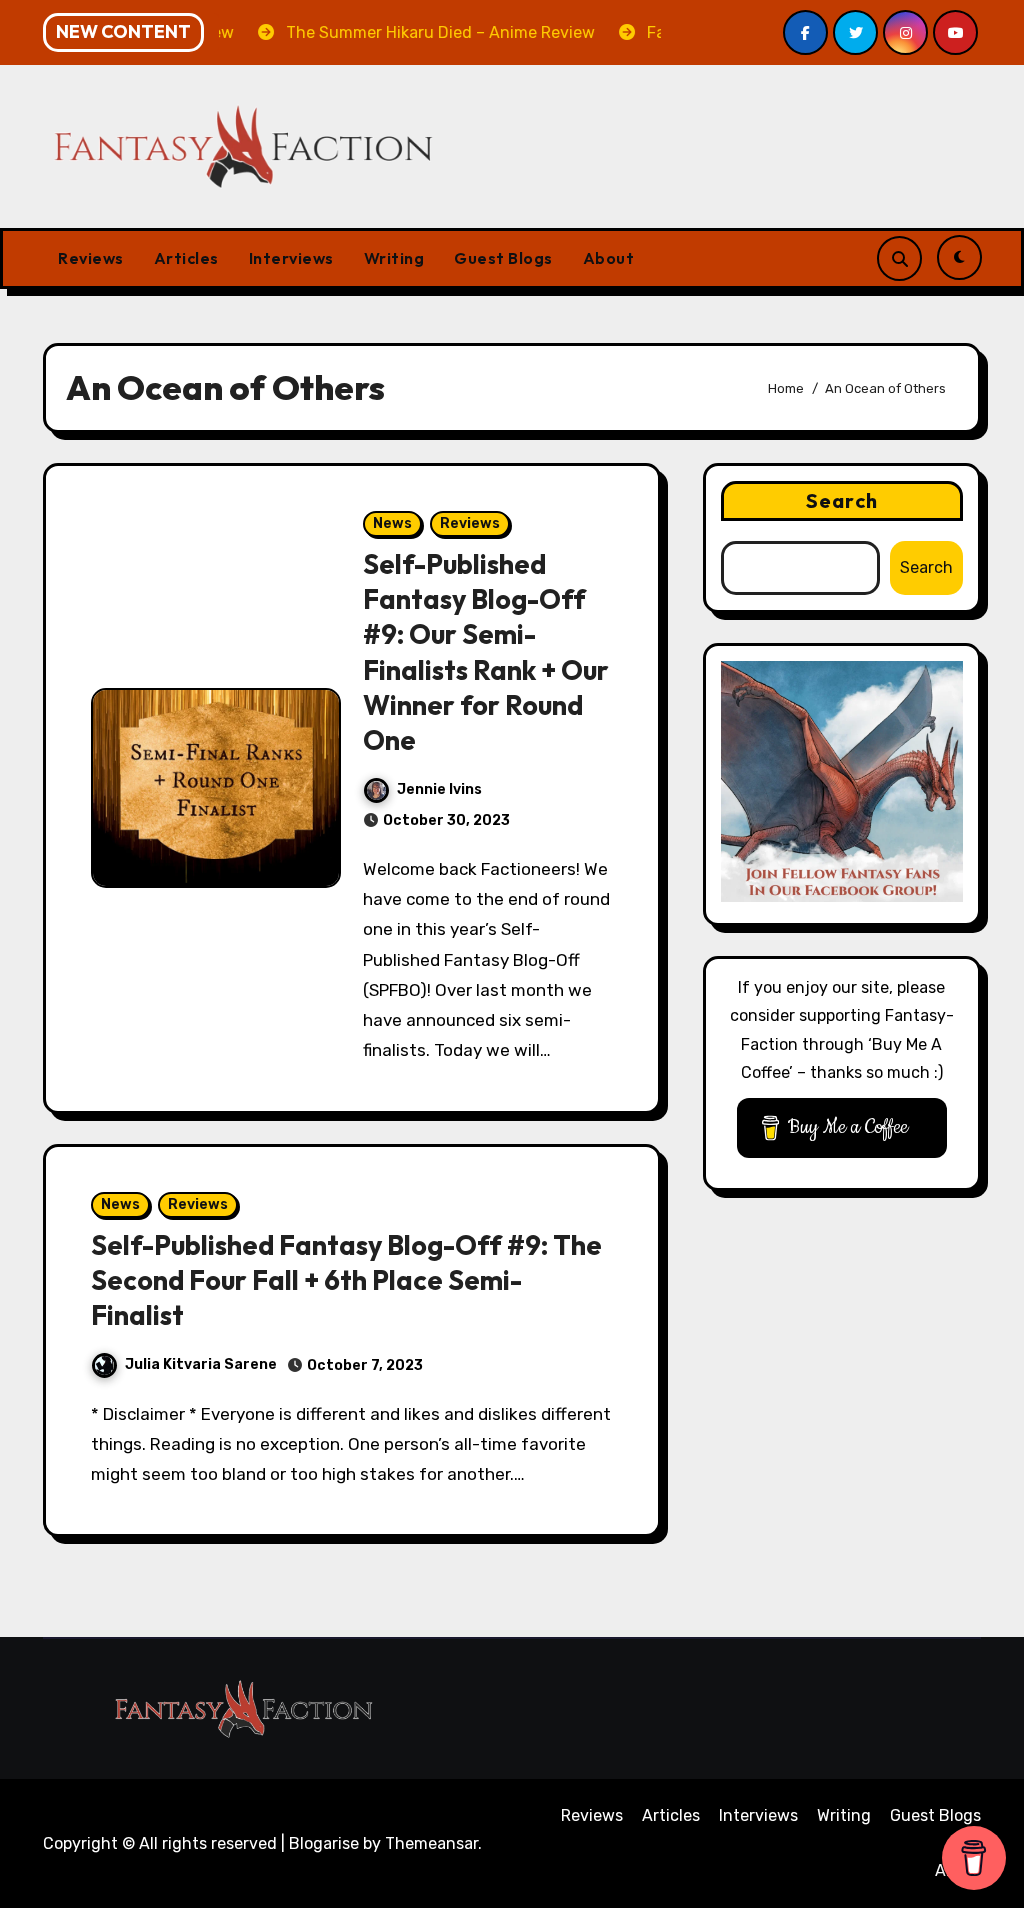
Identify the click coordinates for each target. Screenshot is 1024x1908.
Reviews (91, 258)
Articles (186, 258)
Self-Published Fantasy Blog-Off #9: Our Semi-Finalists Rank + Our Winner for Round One (486, 651)
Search (842, 500)
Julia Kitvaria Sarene (201, 1364)
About (609, 258)
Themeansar (431, 1843)
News (392, 523)
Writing (394, 258)
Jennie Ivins (439, 789)
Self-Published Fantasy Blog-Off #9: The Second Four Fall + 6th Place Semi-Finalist (346, 1280)
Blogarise (324, 1843)
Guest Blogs (503, 258)
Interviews (291, 258)
